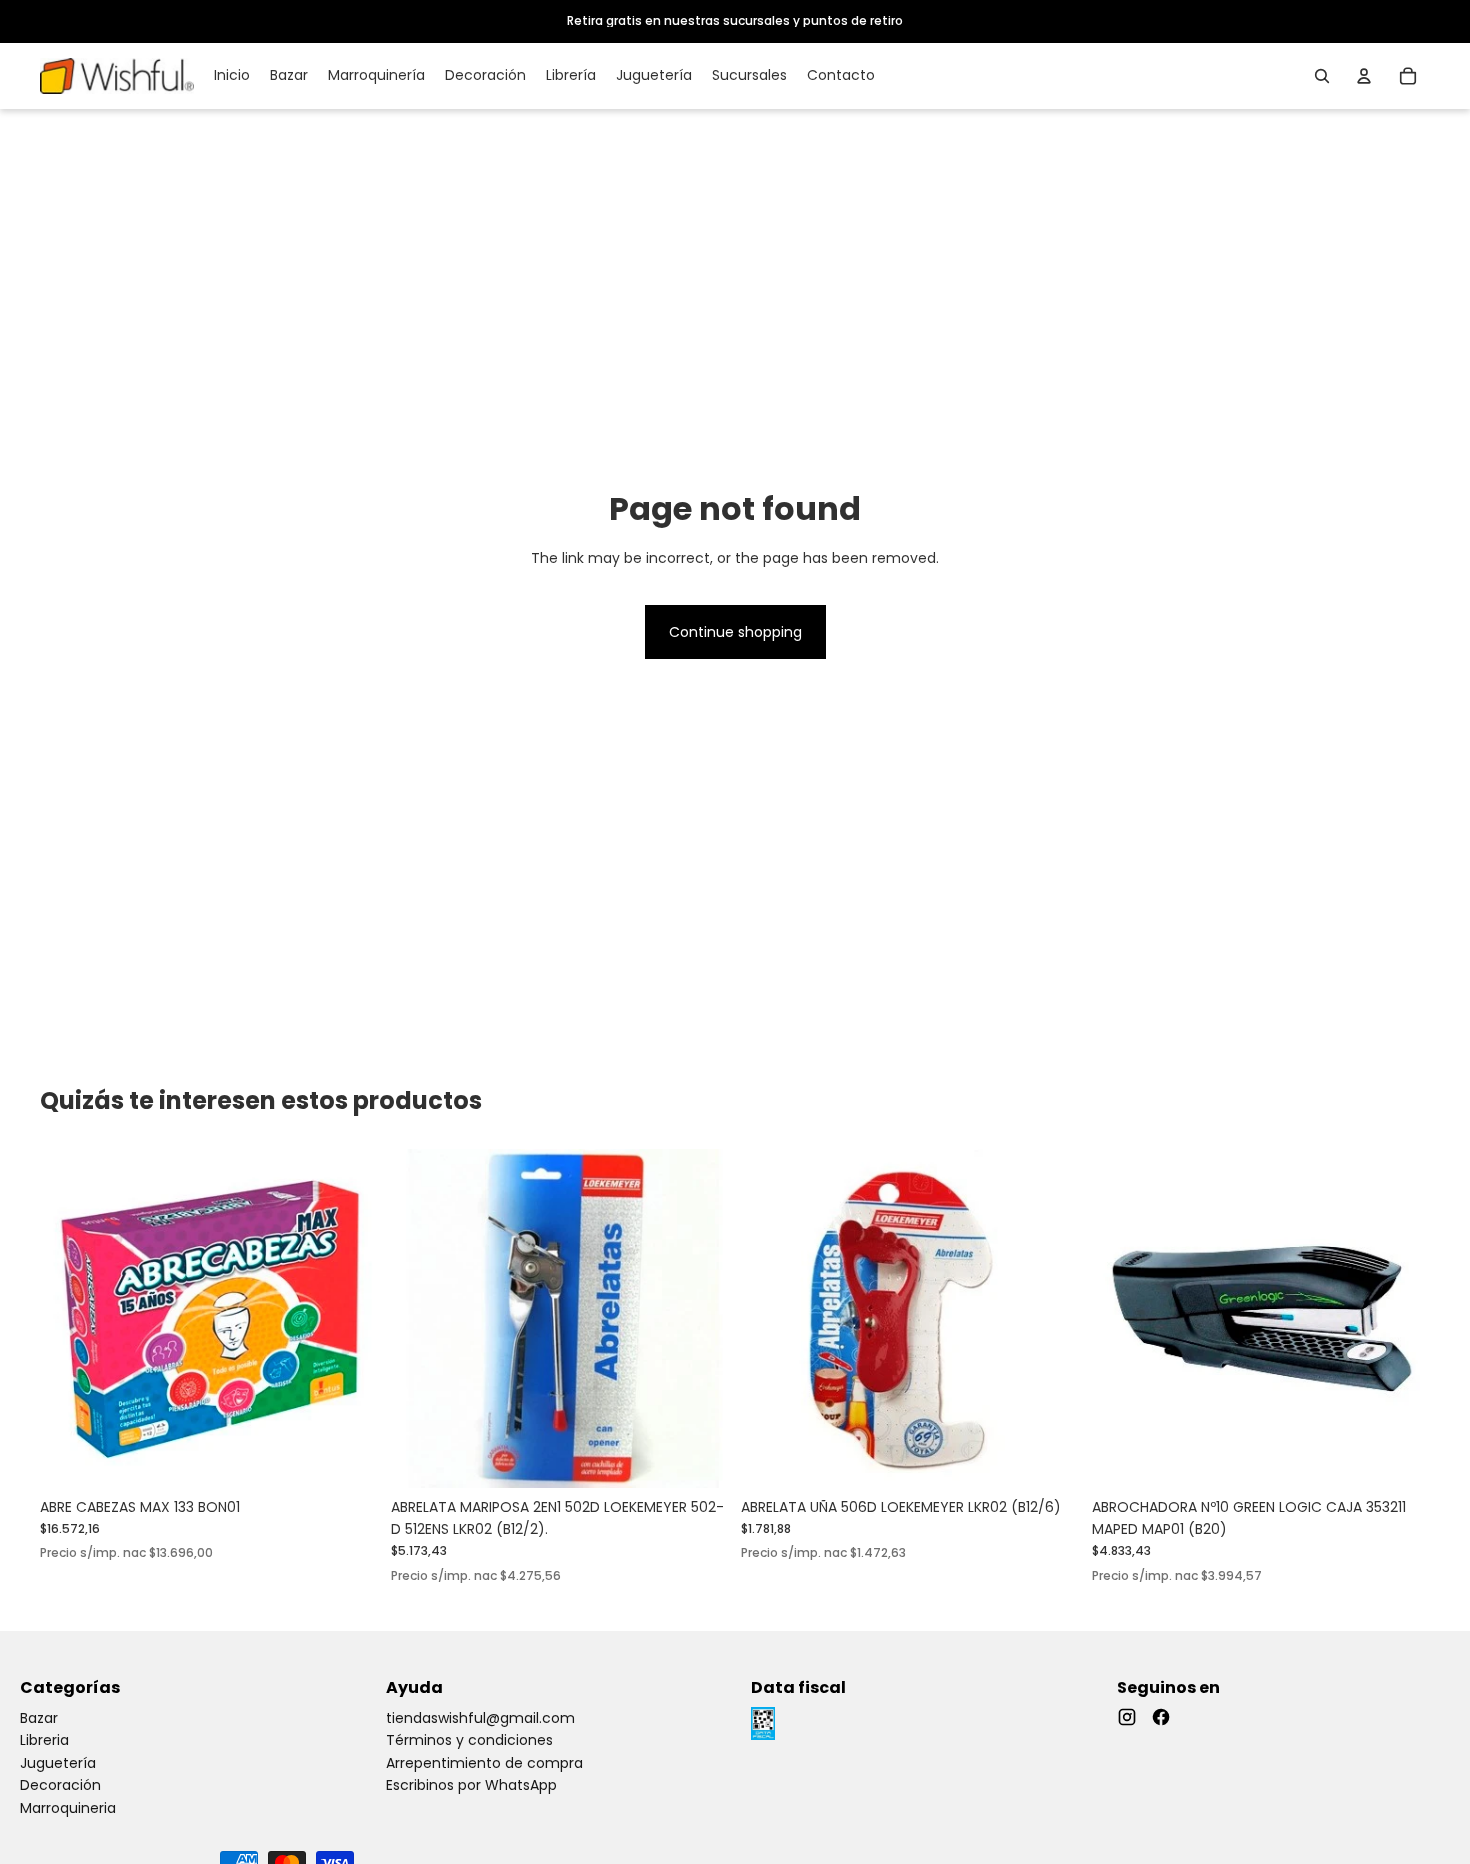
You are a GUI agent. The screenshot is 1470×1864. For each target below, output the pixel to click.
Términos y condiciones (469, 1740)
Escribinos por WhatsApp (471, 1785)
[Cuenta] (1364, 76)
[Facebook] (1161, 1717)
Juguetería (58, 1763)
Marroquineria (68, 1808)
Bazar (39, 1718)
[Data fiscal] (763, 1723)
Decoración (60, 1785)
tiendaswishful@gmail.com (480, 1718)
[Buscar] (1322, 76)
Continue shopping (735, 632)
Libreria (44, 1740)
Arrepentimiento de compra (484, 1763)
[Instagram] (1127, 1717)
